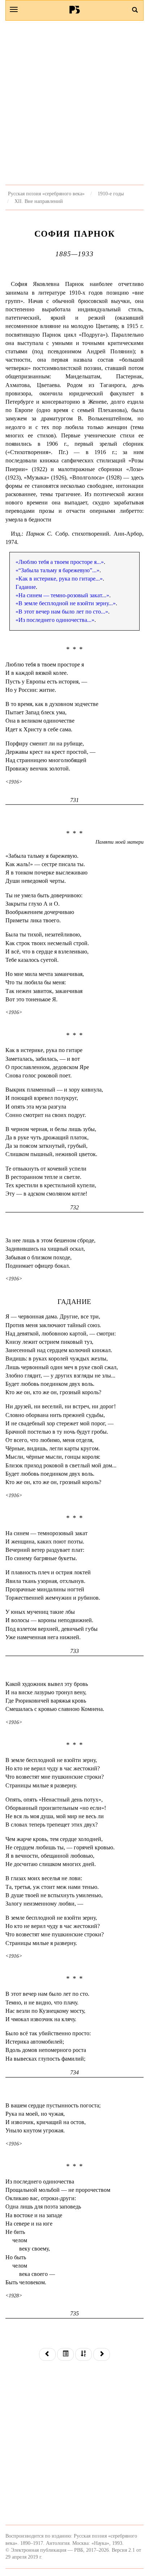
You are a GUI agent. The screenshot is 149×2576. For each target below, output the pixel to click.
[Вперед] (102, 2354)
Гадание (26, 587)
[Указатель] (84, 2354)
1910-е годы (111, 194)
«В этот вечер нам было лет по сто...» (62, 612)
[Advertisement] (74, 103)
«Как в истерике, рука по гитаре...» (59, 579)
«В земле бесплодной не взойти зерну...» (66, 603)
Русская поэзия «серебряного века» (46, 194)
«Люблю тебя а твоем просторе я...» (60, 562)
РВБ (75, 9)
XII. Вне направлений (39, 201)
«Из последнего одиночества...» (55, 620)
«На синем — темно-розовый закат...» (62, 595)
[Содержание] (65, 2354)
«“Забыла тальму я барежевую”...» (58, 570)
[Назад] (47, 2354)
